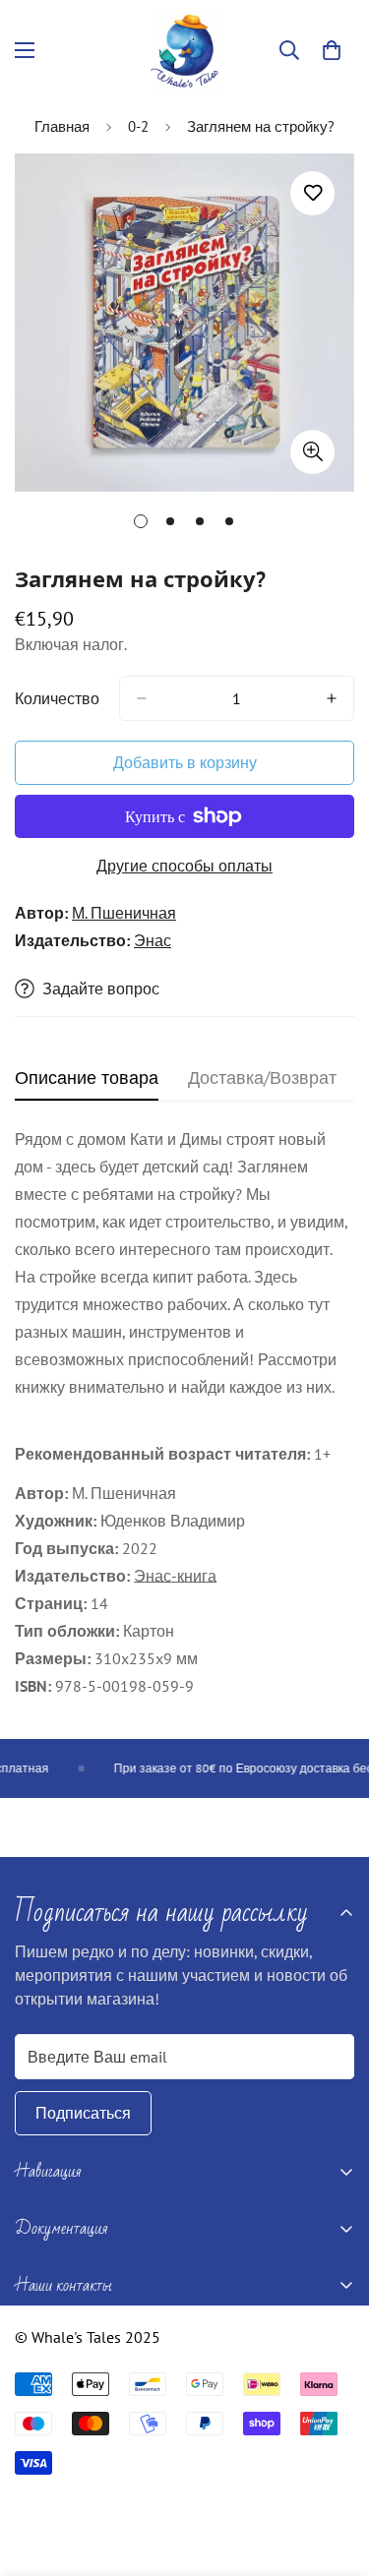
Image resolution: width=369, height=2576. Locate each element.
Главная (62, 126)
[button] (332, 50)
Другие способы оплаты (184, 866)
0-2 (138, 126)
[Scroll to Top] (334, 2472)
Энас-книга (175, 1576)
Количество (57, 698)
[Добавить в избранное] (312, 193)
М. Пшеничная (124, 913)
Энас (153, 940)
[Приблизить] (312, 452)
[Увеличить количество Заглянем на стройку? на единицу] (332, 698)
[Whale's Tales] (184, 51)
